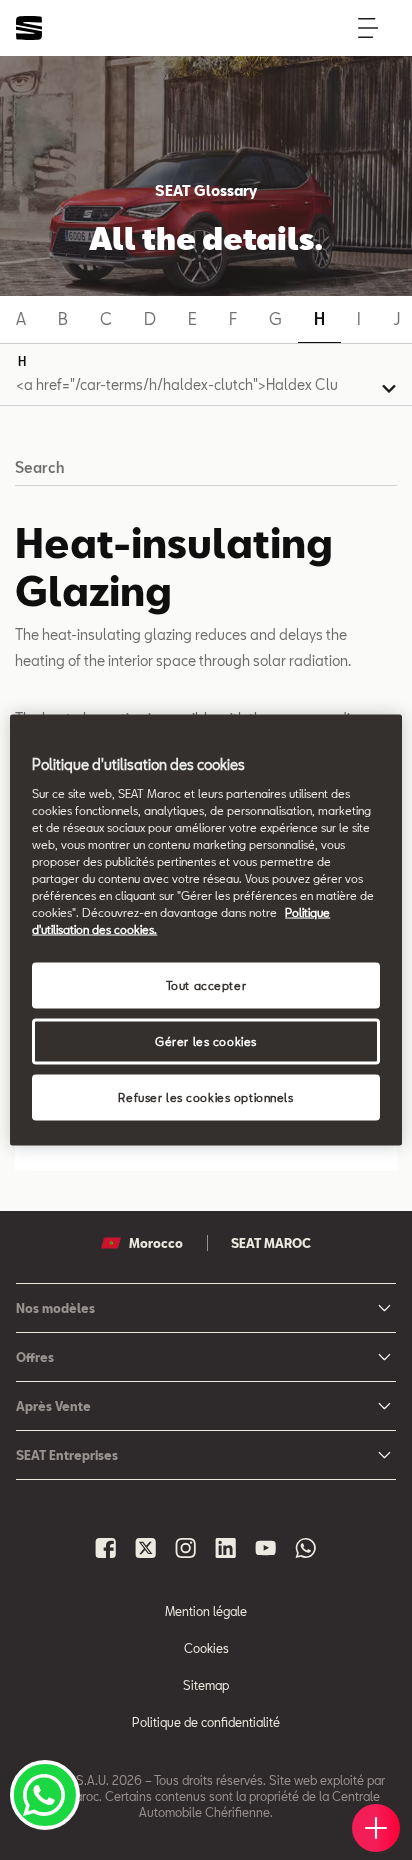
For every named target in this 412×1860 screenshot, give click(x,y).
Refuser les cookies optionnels (205, 1097)
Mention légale (206, 1611)
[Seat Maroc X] (146, 1548)
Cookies (206, 1648)
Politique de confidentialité (206, 1722)
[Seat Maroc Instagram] (186, 1548)
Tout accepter (206, 985)
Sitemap (206, 1685)
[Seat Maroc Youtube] (266, 1548)
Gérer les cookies (206, 1041)
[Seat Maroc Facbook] (106, 1548)
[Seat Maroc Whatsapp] (306, 1548)
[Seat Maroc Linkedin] (226, 1548)
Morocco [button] (156, 1243)
